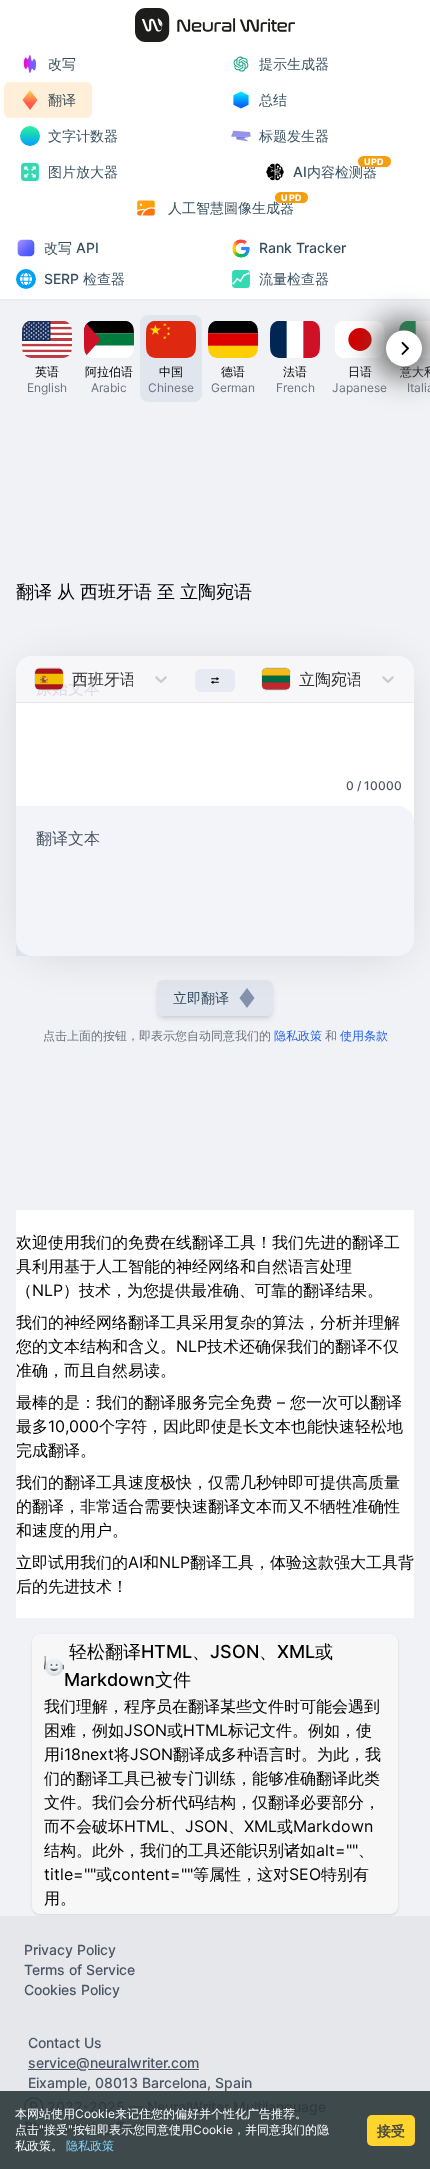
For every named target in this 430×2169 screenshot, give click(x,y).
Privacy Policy (70, 1949)
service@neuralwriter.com (113, 2062)
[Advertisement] (215, 494)
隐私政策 (90, 2145)
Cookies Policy (72, 1989)
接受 (391, 2130)
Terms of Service (79, 1969)
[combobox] (36, 679)
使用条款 (364, 1035)
